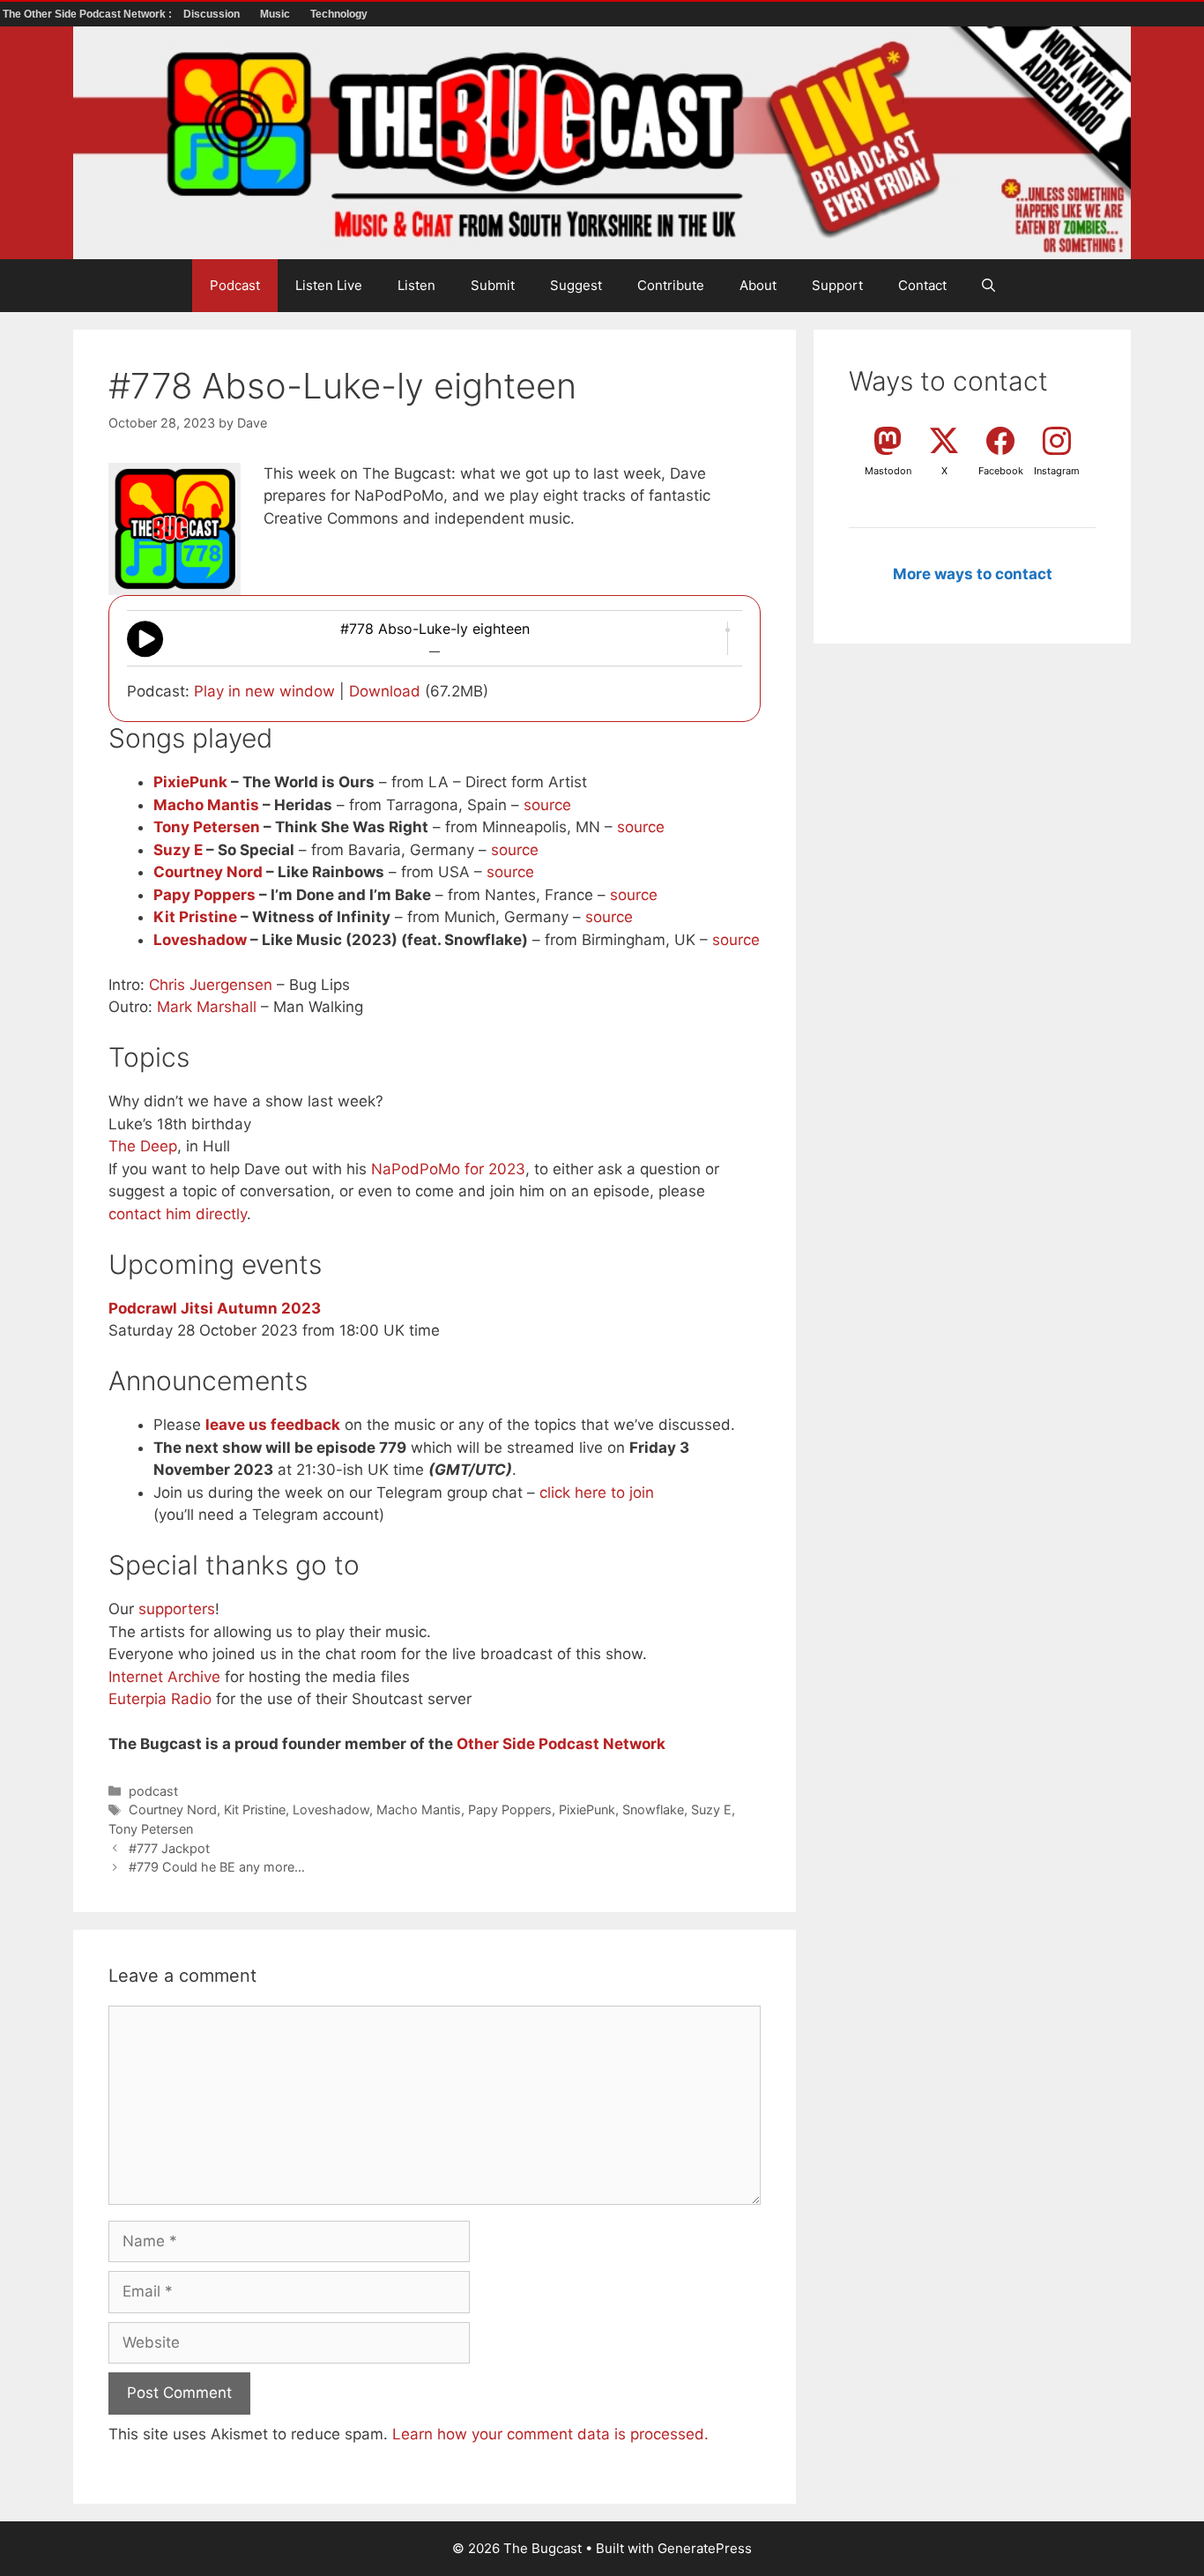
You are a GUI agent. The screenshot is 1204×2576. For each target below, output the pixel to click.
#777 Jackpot (169, 1848)
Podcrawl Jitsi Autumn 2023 (215, 1308)
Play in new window (264, 691)
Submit (493, 285)
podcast (153, 1791)
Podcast (235, 285)
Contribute (671, 285)
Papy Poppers (204, 895)
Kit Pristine (195, 917)
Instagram (1057, 471)
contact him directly (178, 1214)
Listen (416, 285)
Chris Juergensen (211, 985)
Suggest (576, 285)
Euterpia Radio (160, 1699)
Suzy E (178, 850)
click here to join (597, 1493)
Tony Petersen (207, 827)
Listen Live (329, 285)
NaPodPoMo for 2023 (448, 1169)
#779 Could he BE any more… (217, 1867)
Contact (922, 285)
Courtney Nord (208, 872)
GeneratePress (705, 2548)
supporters (177, 1609)
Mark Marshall (207, 1007)
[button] (988, 286)
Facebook (1001, 471)
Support (837, 285)
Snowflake (653, 1809)
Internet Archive (164, 1677)
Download (385, 691)
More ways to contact (973, 574)
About (758, 285)
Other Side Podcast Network (561, 1744)
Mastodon (888, 471)
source (547, 805)
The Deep (143, 1146)
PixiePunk (190, 782)
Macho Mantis (206, 805)
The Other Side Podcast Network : (89, 14)
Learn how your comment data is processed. (550, 2434)
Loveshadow (200, 940)
